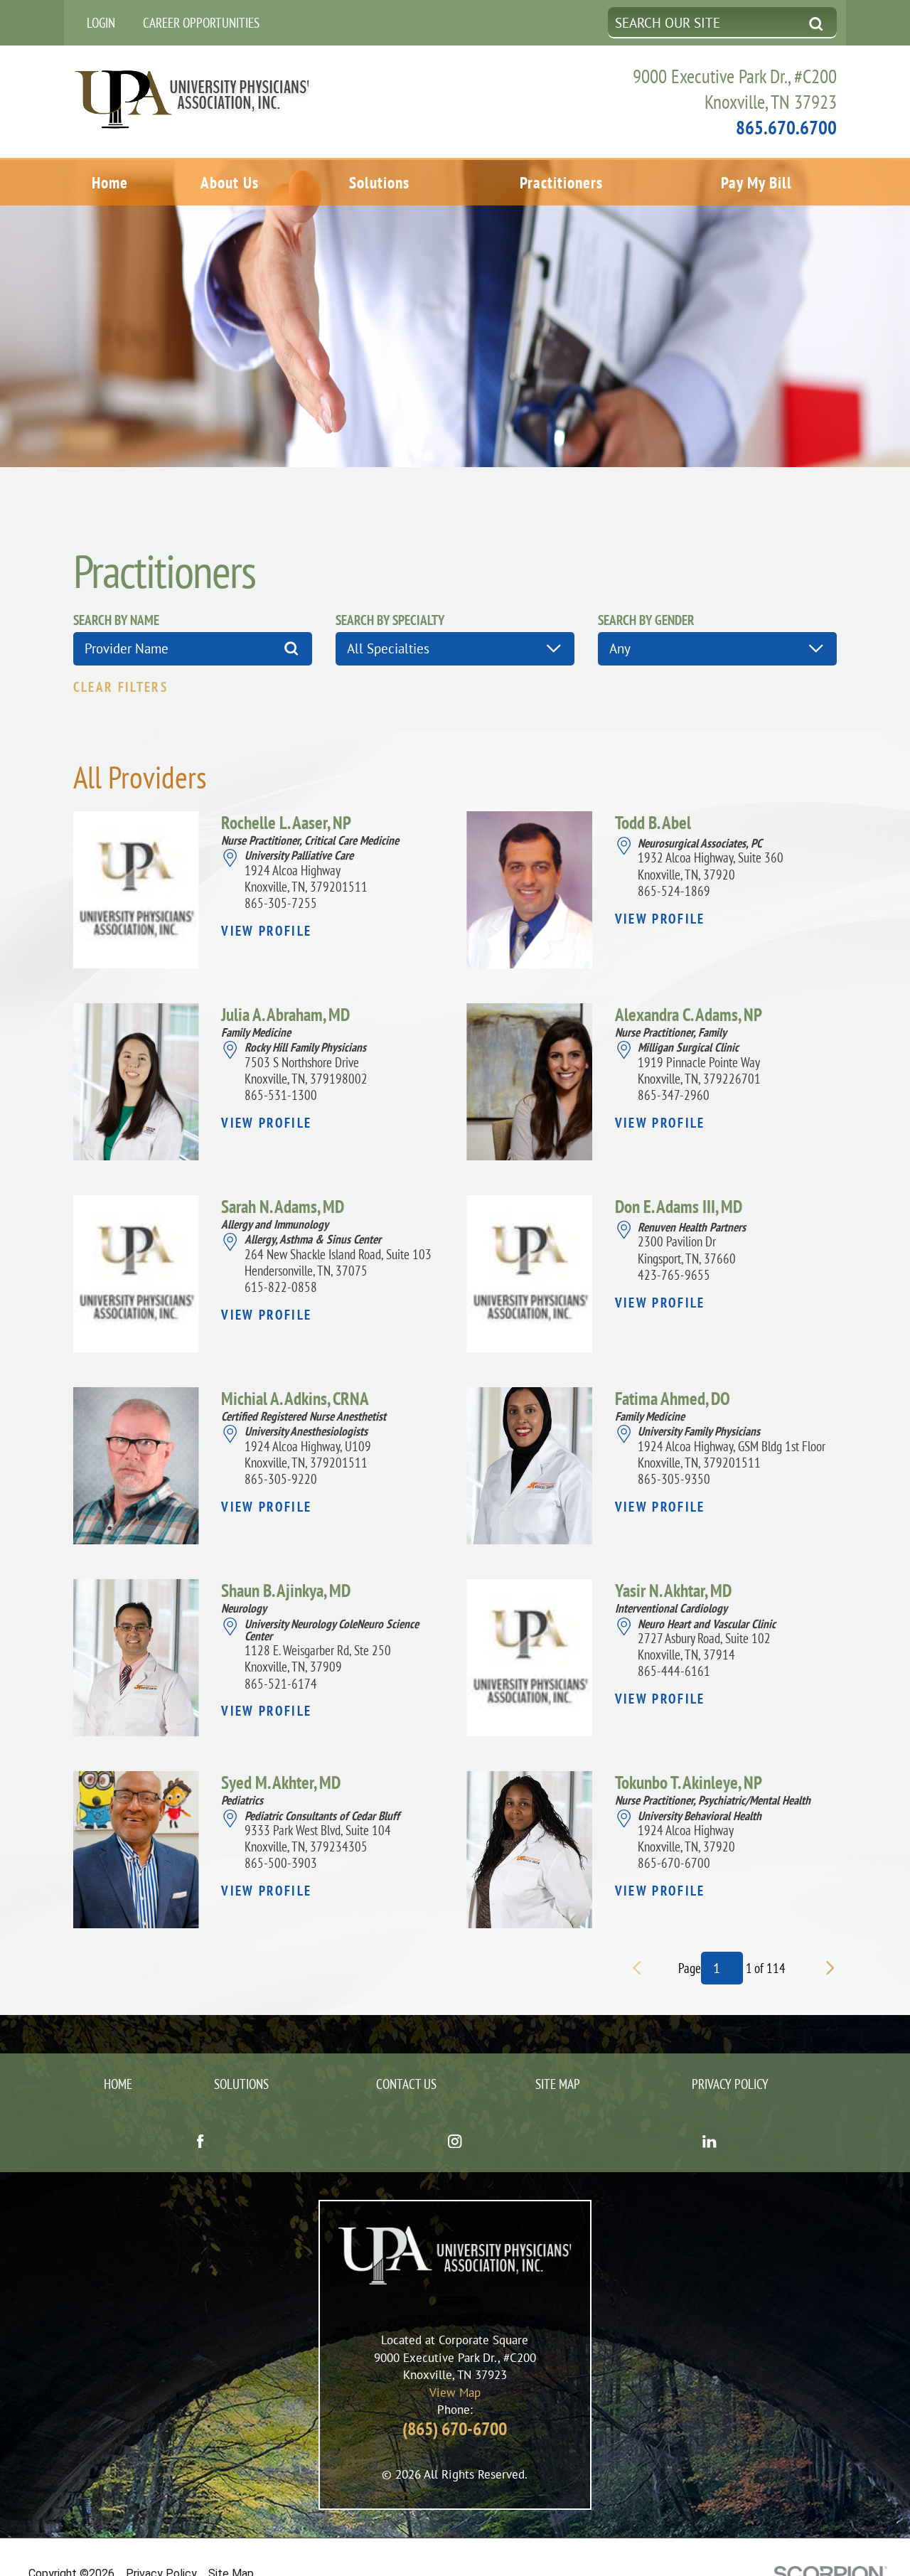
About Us (230, 182)
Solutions (379, 182)
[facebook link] (200, 2143)
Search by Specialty (390, 620)
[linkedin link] (710, 2143)
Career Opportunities (201, 22)
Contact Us (406, 2084)
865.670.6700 (786, 127)
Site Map (558, 2084)
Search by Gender (646, 620)
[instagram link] (455, 2143)
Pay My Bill (756, 182)
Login (101, 22)
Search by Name (116, 620)
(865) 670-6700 (455, 2428)
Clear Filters (121, 687)
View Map (455, 2392)
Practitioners (561, 182)
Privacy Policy (730, 2084)
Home (110, 182)
